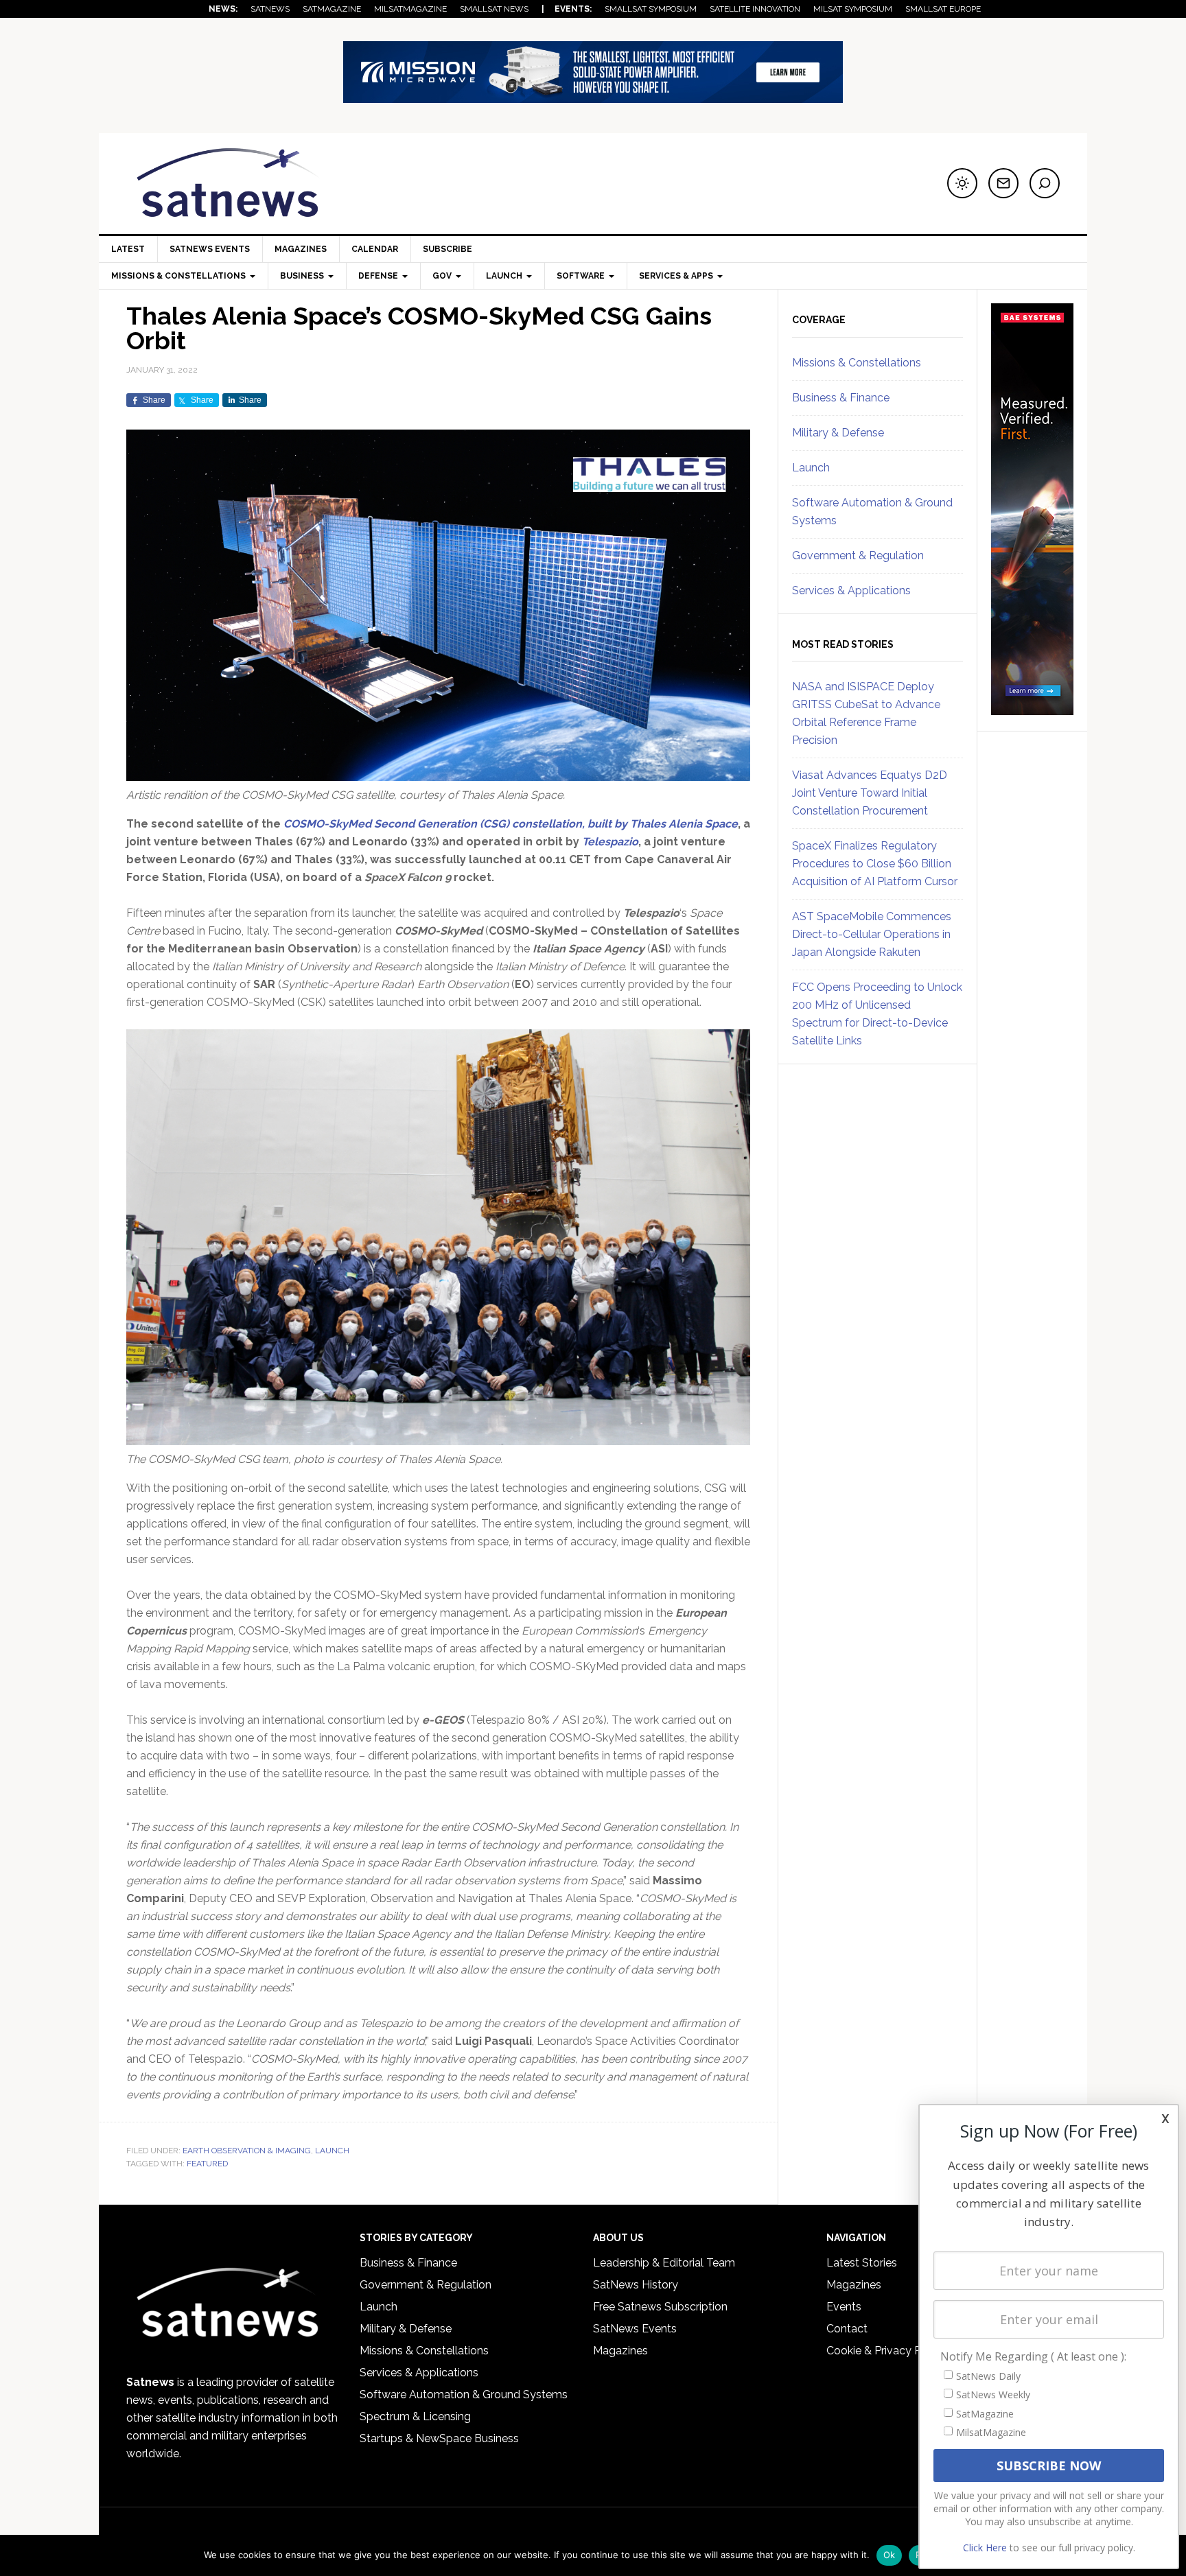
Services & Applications (851, 590)
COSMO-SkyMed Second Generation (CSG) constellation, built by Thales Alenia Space (511, 824)
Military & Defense (838, 433)
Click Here (985, 2548)
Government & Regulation (858, 555)
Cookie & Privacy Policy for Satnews (918, 2351)
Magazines (301, 249)
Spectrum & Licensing (415, 2416)
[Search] (1045, 183)
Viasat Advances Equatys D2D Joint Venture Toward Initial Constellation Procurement (870, 793)
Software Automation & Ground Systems (464, 2394)
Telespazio (610, 842)
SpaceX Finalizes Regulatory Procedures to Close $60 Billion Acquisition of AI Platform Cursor (875, 864)
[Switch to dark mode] (962, 183)
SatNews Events (210, 249)
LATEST (128, 249)
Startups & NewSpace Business (439, 2438)
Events (844, 2307)
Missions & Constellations (857, 363)
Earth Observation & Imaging (247, 2151)
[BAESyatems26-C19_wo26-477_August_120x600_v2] (1032, 709)
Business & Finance (841, 398)
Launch (332, 2151)
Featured (207, 2164)
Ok (889, 2555)
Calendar (375, 249)
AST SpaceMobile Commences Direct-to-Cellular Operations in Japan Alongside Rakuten (872, 934)
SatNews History (636, 2285)
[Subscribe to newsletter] (1003, 183)
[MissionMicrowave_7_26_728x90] (593, 96)
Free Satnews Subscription (660, 2307)
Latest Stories (862, 2263)
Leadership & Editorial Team (664, 2263)
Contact (847, 2329)
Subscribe (447, 249)
